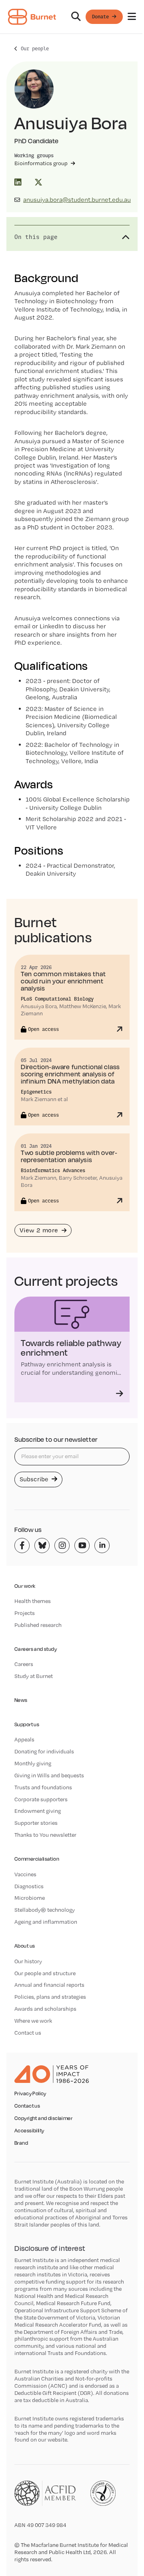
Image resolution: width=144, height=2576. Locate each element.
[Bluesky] (42, 1546)
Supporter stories (36, 1823)
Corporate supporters (41, 1799)
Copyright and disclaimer (43, 2118)
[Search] (76, 17)
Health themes (33, 1601)
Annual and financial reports (49, 1985)
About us (25, 1946)
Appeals (24, 1739)
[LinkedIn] (18, 182)
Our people (35, 48)
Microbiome (30, 1898)
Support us (27, 1724)
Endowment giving (38, 1811)
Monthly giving (33, 1763)
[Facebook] (22, 1546)
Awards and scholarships (45, 2009)
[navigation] (72, 17)
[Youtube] (82, 1546)
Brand (21, 2143)
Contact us (28, 2033)
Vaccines (25, 1874)
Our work (25, 1586)
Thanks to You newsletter (45, 1835)
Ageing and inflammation (46, 1922)
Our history (28, 1961)
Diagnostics (29, 1886)
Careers (24, 1664)
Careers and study (36, 1649)
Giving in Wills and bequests (49, 1775)
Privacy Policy (30, 2094)
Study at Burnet (34, 1676)
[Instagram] (62, 1546)
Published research (38, 1625)
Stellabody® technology (45, 1910)
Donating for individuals (44, 1751)
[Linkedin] (102, 1546)
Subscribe (35, 1479)
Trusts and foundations (43, 1787)
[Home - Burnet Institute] (32, 17)
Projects (25, 1613)
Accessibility (29, 2131)
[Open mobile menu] (132, 17)
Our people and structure (45, 1973)
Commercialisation (37, 1859)
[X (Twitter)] (38, 182)
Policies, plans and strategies (50, 1997)
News (21, 1700)
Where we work (33, 2021)
